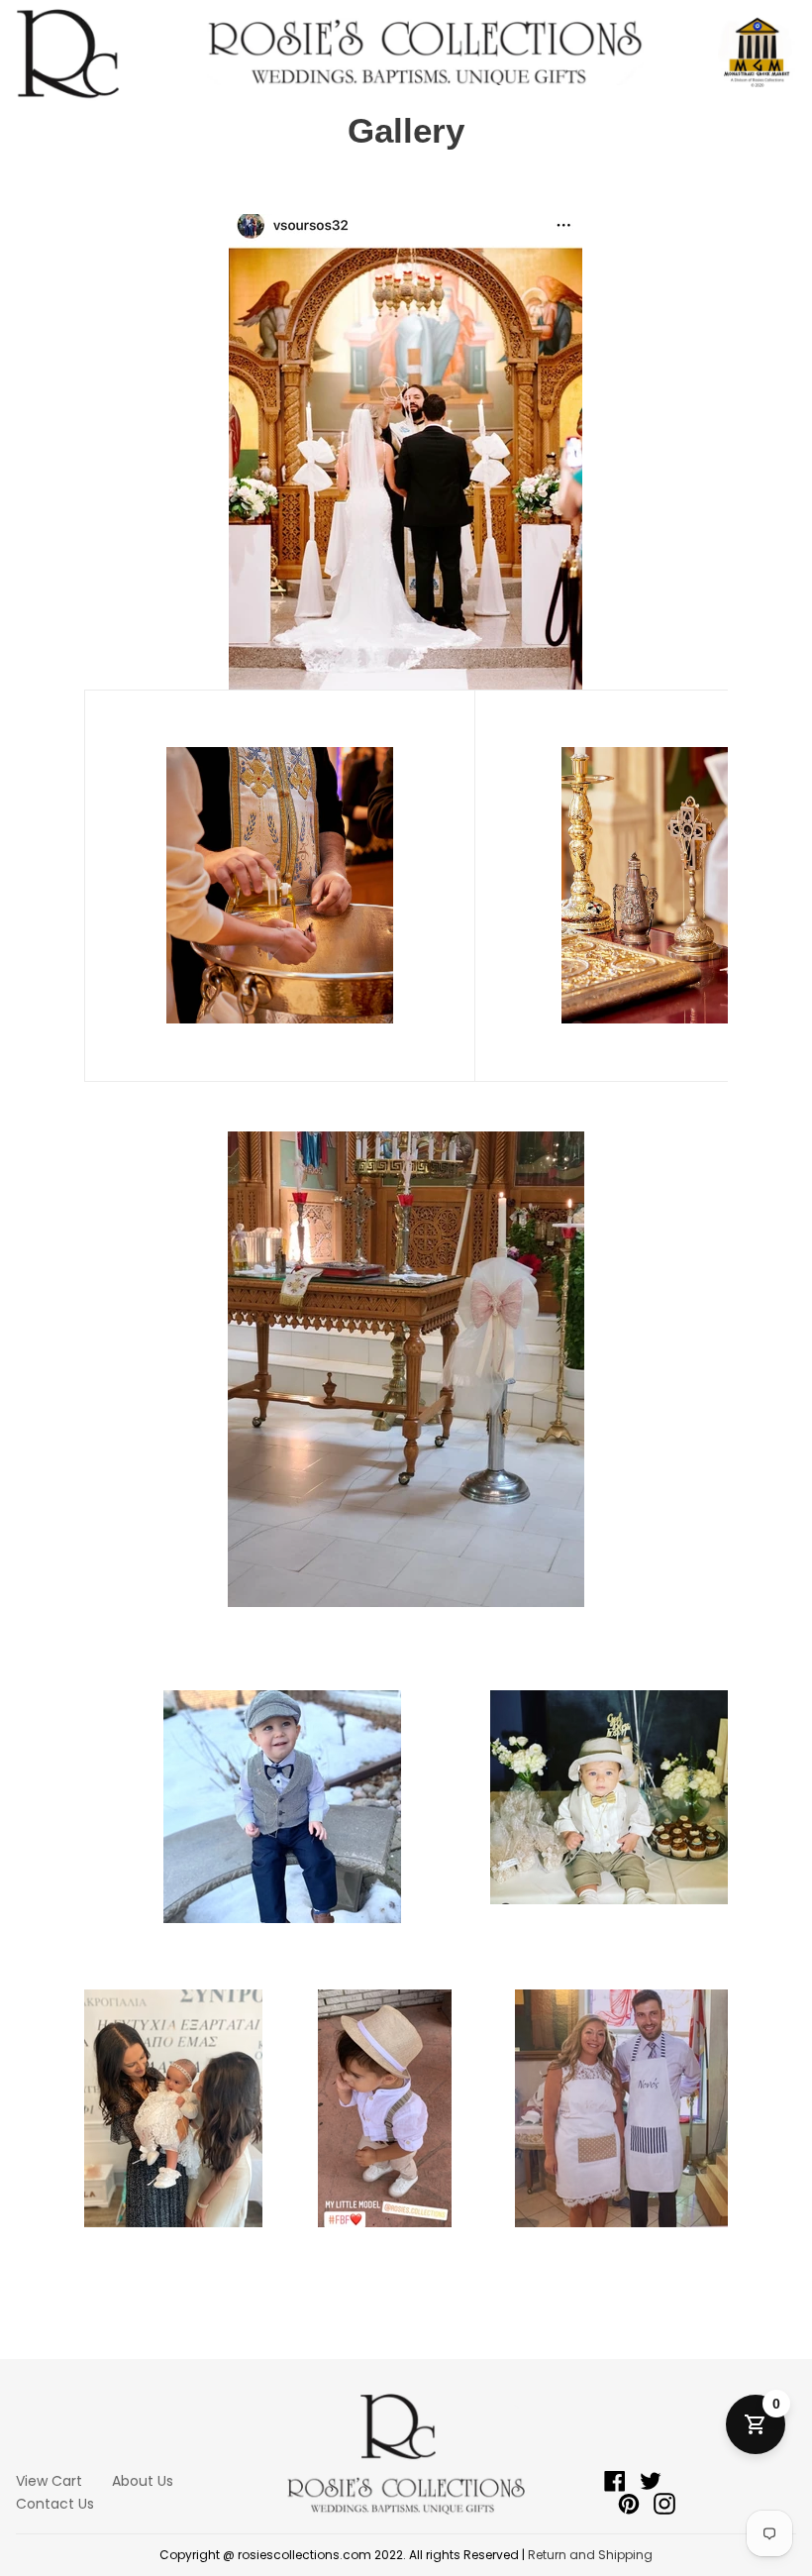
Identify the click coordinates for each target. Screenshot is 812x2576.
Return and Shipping (590, 2555)
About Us (143, 2481)
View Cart (49, 2481)
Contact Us (55, 2504)
